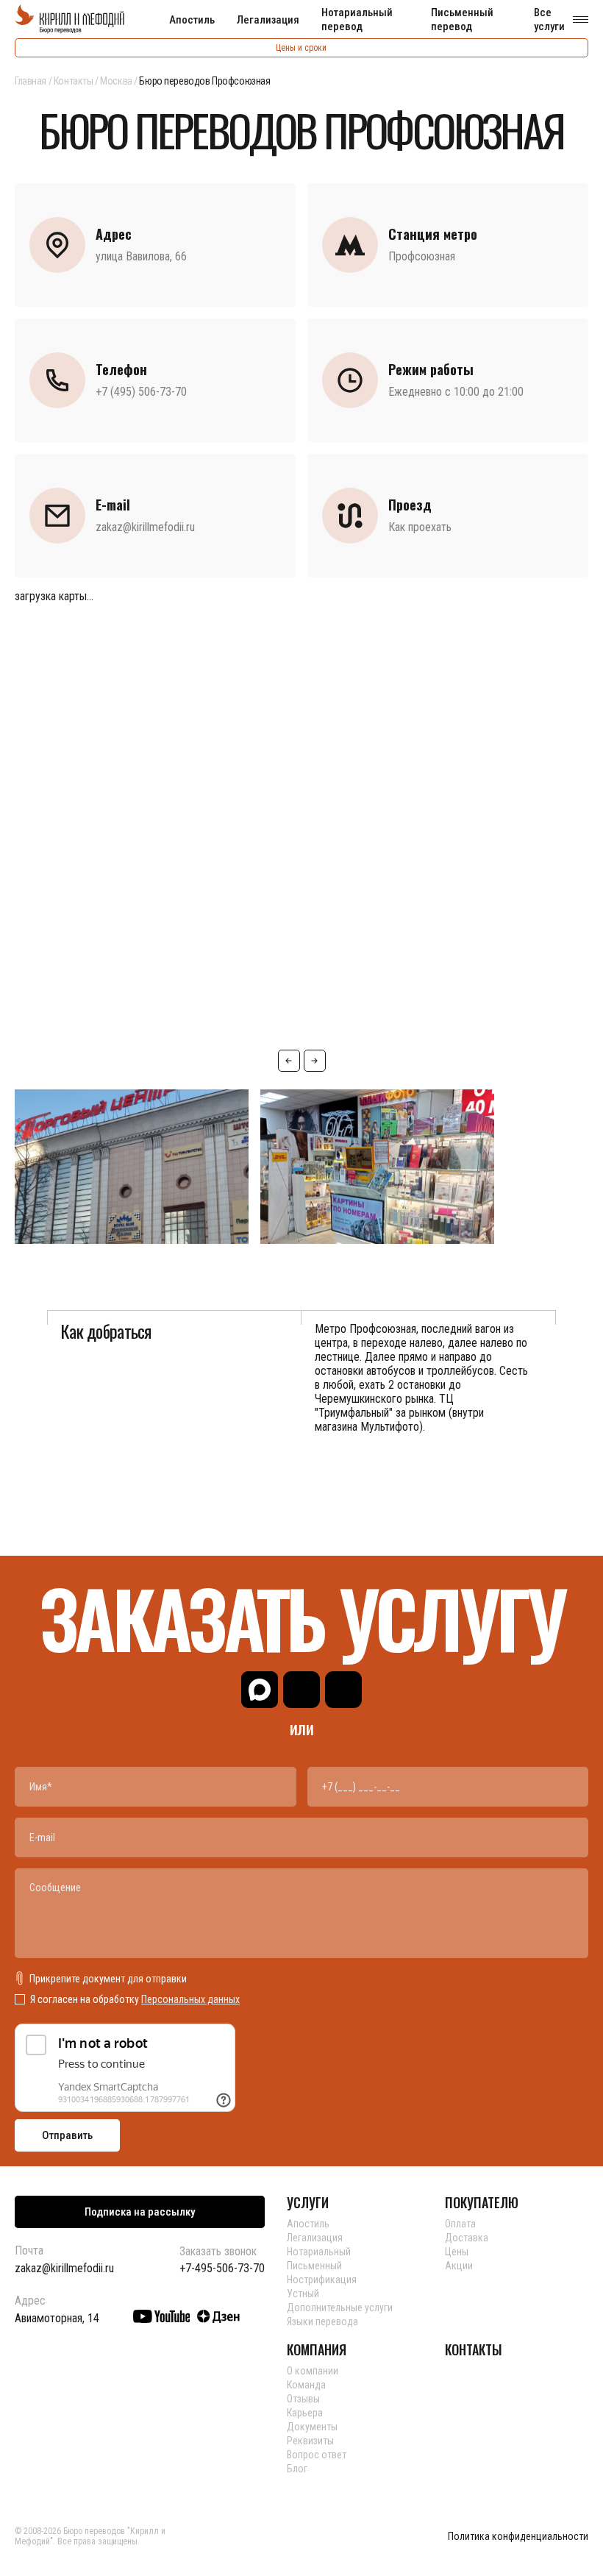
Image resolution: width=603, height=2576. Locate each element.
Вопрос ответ (317, 2455)
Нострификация (322, 2280)
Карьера (305, 2413)
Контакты (74, 81)
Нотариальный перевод (357, 19)
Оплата (460, 2224)
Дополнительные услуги (340, 2308)
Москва (116, 81)
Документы (312, 2427)
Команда (306, 2385)
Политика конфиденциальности (518, 2537)
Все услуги (549, 19)
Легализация (268, 20)
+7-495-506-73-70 (222, 2269)
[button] (289, 1061)
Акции (459, 2266)
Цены (457, 2252)
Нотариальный (319, 2252)
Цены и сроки (301, 48)
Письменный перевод (462, 19)
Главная (31, 81)
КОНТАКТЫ (474, 2349)
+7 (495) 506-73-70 (141, 392)
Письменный (314, 2266)
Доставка (467, 2238)
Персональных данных (190, 1999)
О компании (313, 2371)
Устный (303, 2294)
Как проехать (420, 527)
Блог (297, 2469)
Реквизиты (310, 2441)
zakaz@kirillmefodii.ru (145, 527)
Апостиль (192, 20)
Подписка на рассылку (140, 2212)
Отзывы (303, 2399)
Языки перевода (322, 2321)
